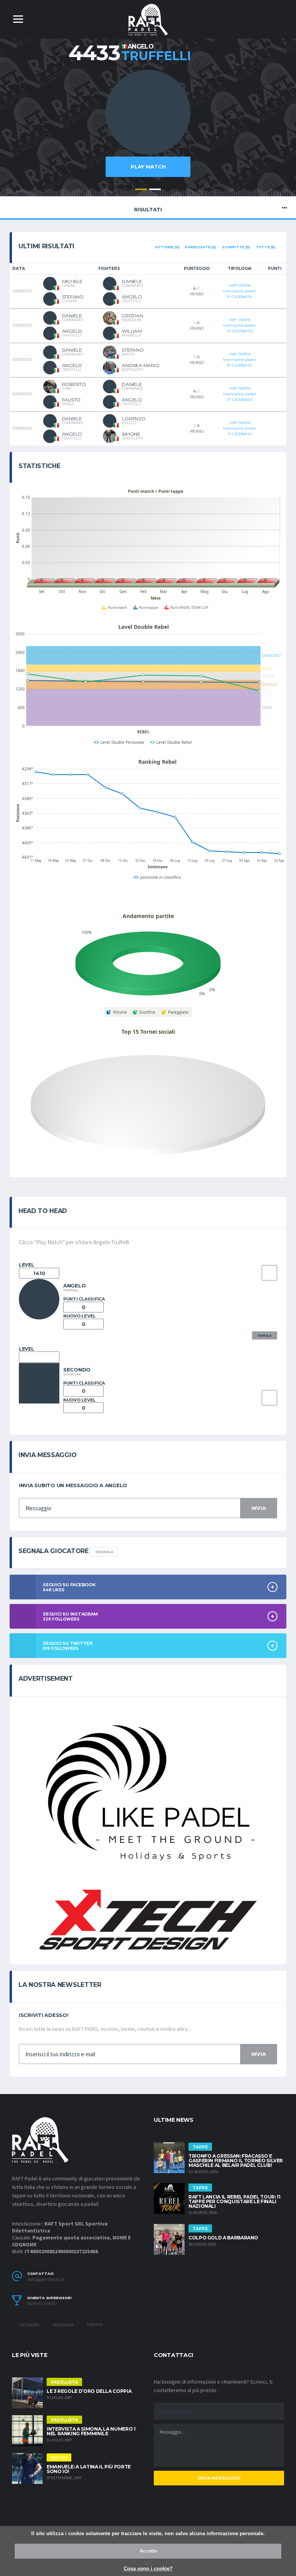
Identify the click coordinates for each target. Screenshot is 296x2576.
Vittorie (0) (167, 247)
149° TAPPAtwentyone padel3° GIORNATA (240, 360)
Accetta (148, 2551)
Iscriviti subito (42, 2304)
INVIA (259, 1508)
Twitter (94, 2325)
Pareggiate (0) (200, 247)
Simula (265, 1335)
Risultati (148, 209)
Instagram (63, 2325)
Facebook (29, 2325)
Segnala (104, 1552)
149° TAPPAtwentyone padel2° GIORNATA (240, 394)
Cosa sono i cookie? (148, 2568)
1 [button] (141, 189)
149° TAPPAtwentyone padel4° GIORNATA (240, 325)
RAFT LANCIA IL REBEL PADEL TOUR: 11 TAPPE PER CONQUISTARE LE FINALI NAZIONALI (234, 2201)
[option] (148, 127)
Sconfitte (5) (236, 247)
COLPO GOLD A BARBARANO (223, 2238)
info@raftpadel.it (46, 2280)
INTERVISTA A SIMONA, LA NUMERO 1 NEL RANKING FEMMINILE (91, 2431)
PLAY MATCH (148, 167)
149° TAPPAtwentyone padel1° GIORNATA (240, 428)
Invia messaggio (219, 2478)
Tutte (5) (266, 247)
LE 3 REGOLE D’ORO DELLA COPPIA (89, 2391)
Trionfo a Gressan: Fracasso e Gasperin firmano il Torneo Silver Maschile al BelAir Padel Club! (236, 2161)
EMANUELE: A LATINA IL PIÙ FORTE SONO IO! (89, 2469)
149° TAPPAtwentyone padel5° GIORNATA (240, 291)
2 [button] (155, 189)
